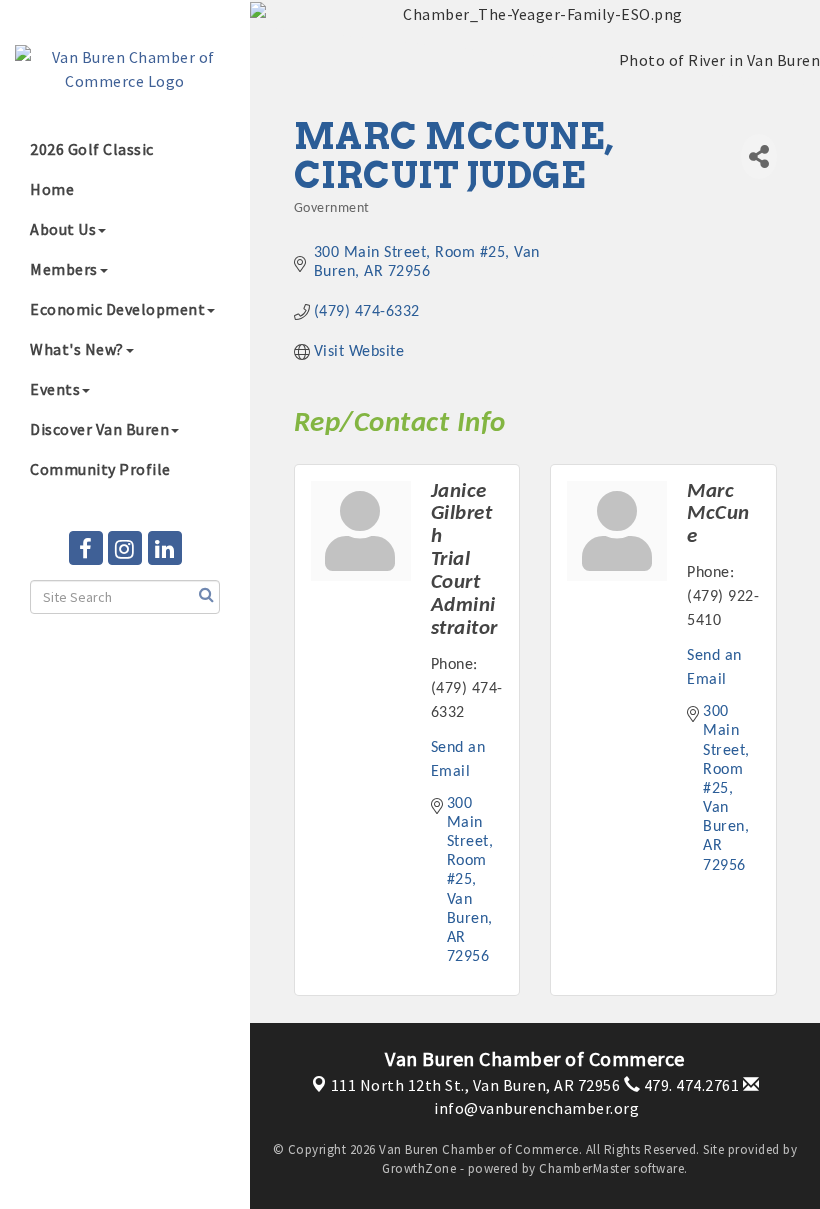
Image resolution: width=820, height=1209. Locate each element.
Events (55, 389)
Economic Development (117, 309)
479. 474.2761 (689, 1085)
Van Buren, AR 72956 (476, 1085)
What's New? (77, 349)
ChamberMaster (585, 1168)
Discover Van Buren (99, 429)
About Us (63, 229)
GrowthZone (419, 1168)
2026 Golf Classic (92, 149)
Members (64, 269)
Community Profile (100, 469)
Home (52, 189)
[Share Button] (758, 156)
